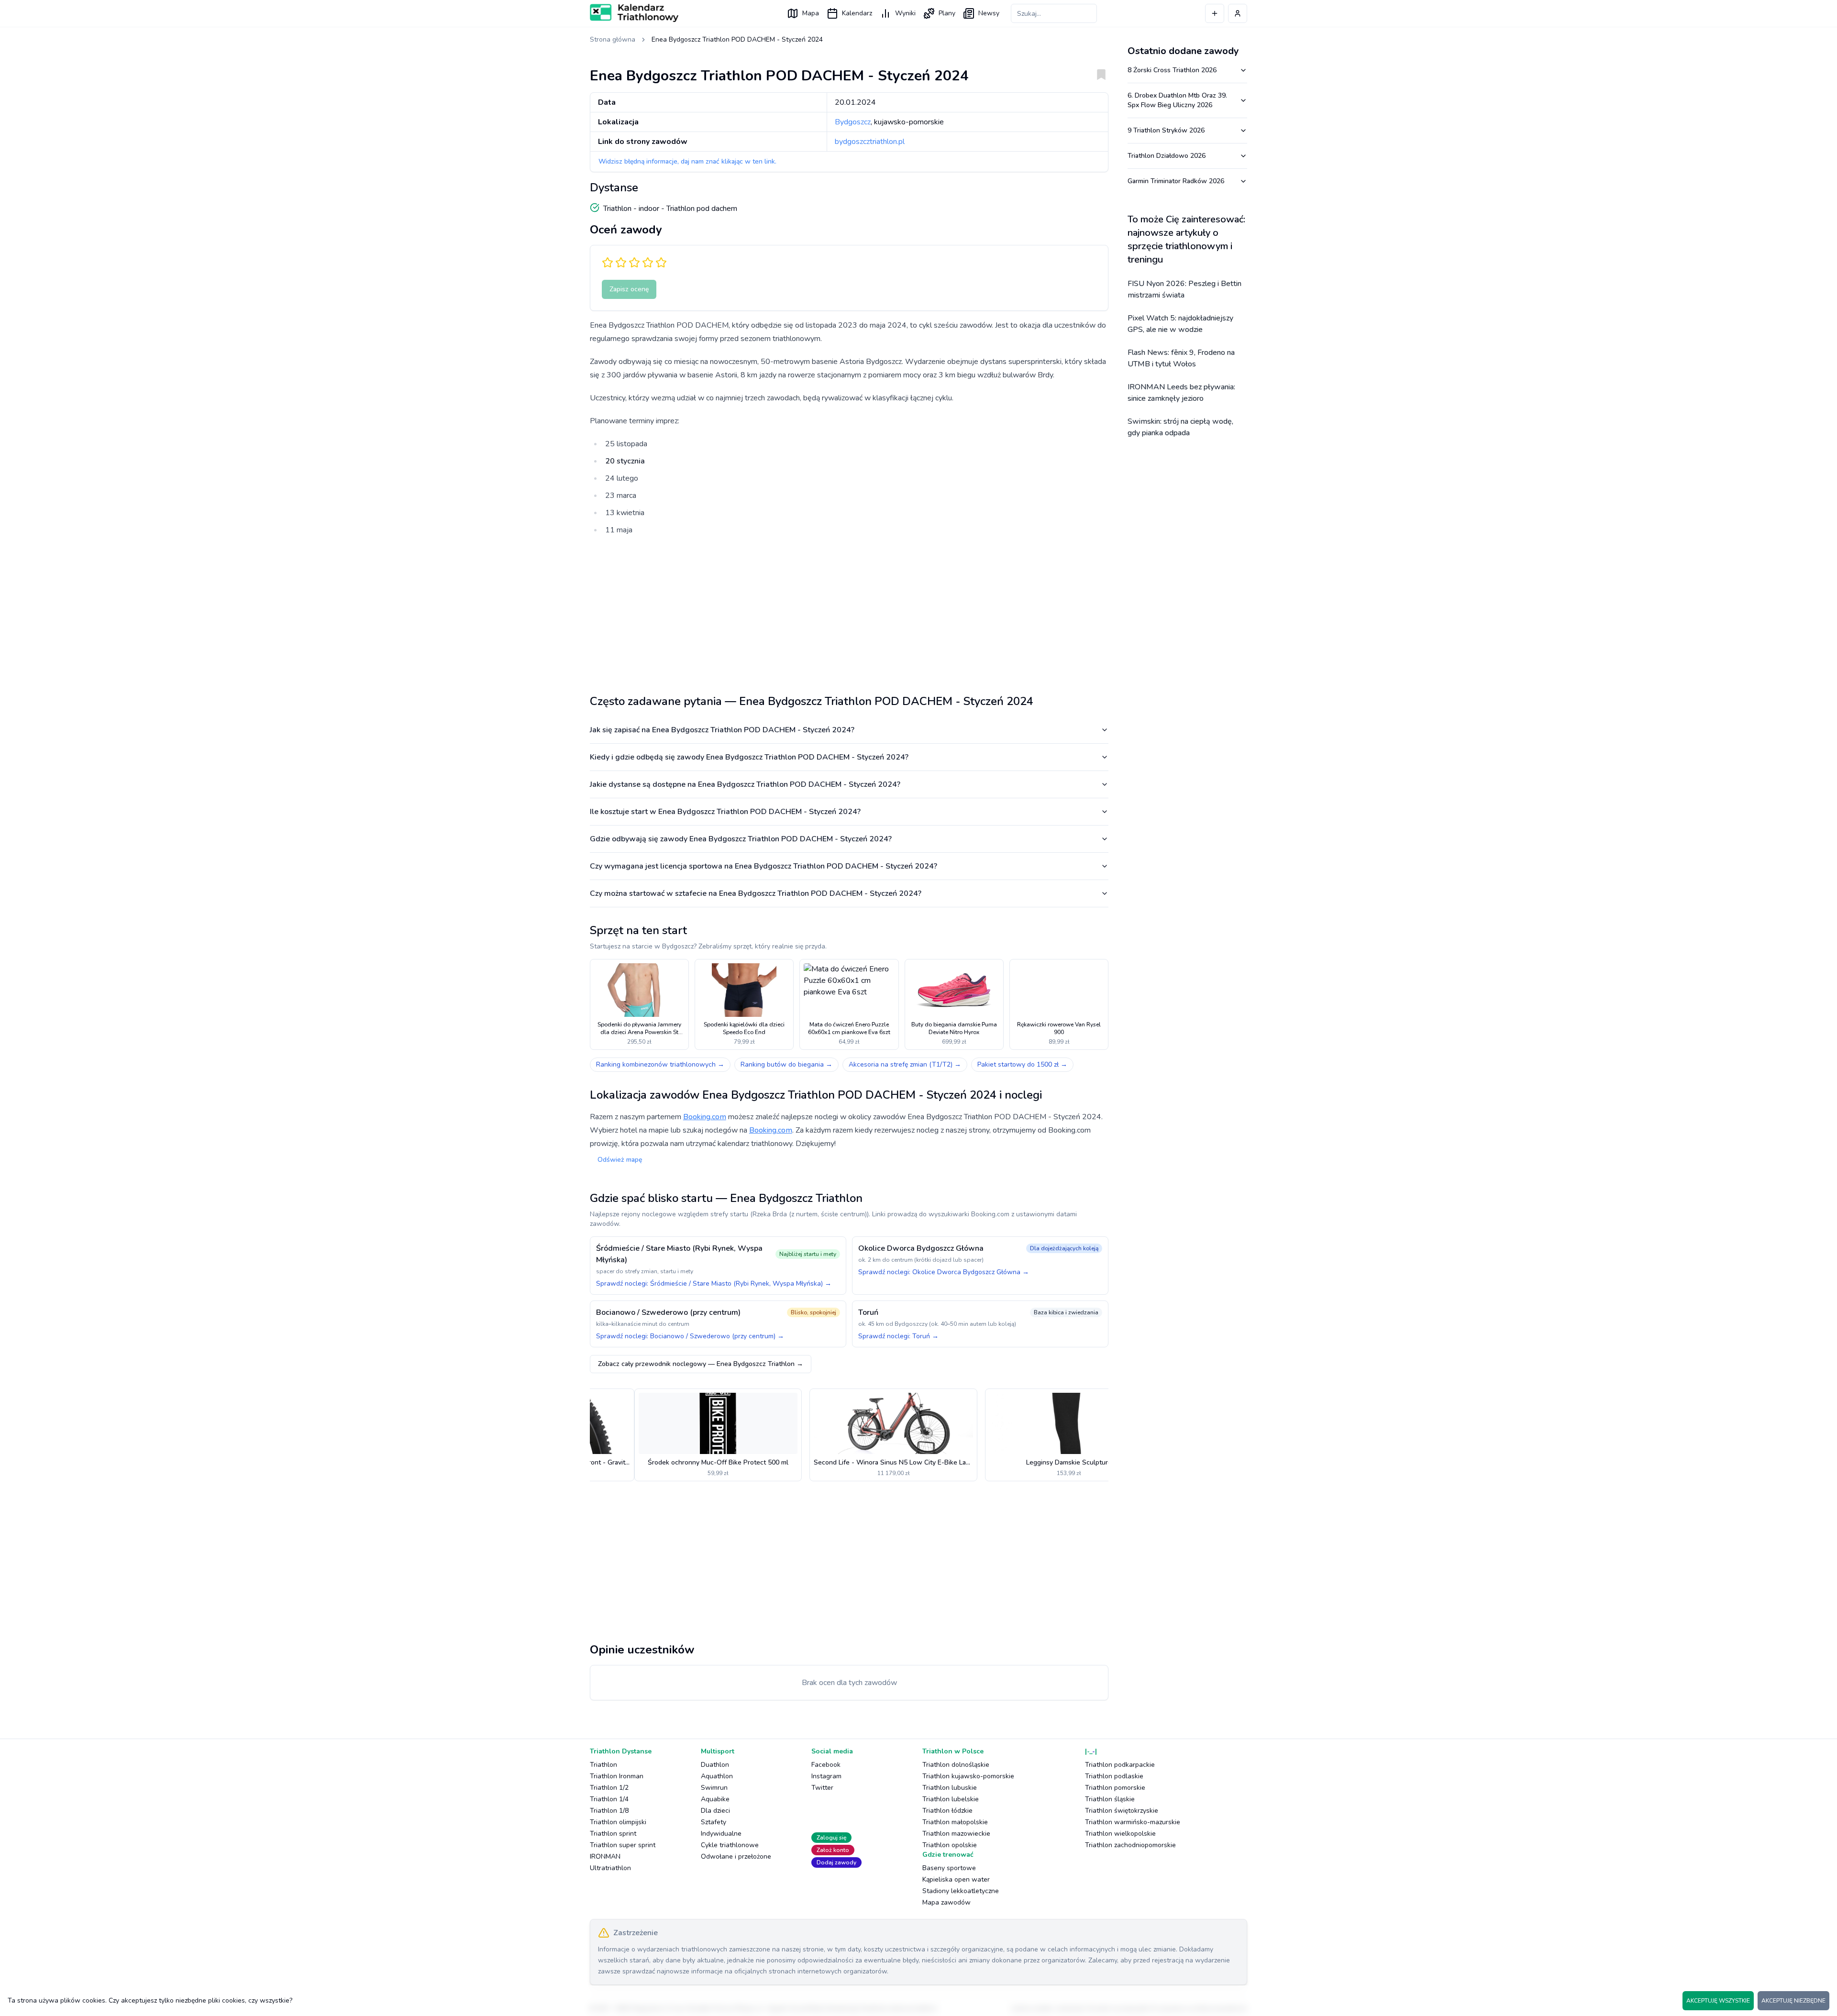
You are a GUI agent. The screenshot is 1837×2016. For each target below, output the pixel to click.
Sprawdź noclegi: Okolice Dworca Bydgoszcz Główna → (944, 1272)
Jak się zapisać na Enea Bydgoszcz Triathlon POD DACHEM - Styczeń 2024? (722, 730)
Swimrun (714, 1788)
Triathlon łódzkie (947, 1811)
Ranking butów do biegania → (786, 1064)
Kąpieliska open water (956, 1879)
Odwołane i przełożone (736, 1856)
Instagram (826, 1776)
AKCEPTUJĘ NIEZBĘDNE (1793, 2001)
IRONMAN (605, 1856)
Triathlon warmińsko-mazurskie (1133, 1822)
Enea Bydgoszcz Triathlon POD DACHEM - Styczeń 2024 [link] (737, 39)
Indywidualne (721, 1834)
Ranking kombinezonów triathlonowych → (660, 1064)
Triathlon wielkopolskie (1120, 1834)
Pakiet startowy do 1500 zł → (1022, 1064)
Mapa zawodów (946, 1902)
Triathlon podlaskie (1114, 1776)
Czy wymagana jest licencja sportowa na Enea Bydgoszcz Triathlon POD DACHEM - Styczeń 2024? (764, 866)
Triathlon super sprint (623, 1845)
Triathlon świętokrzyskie (1122, 1811)
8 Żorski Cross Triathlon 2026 (1172, 70)
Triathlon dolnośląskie (956, 1765)
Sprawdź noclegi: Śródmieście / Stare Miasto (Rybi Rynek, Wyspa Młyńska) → (714, 1283)
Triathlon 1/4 (609, 1799)
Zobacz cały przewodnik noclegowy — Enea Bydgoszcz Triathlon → (701, 1364)
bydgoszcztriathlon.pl (870, 142)
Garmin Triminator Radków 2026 (1176, 181)
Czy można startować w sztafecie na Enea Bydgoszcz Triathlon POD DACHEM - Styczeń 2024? (756, 893)
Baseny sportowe (949, 1868)
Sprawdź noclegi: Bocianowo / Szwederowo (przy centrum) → (690, 1336)
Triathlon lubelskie (951, 1799)
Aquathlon (717, 1776)
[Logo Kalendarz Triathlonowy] (634, 13)
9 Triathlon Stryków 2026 (1166, 130)
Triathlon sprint (613, 1834)
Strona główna (613, 39)
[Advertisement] (849, 611)
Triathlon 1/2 (609, 1788)
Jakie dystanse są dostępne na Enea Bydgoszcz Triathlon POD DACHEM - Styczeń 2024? (745, 784)
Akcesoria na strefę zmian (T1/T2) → (905, 1064)
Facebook (826, 1765)
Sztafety (714, 1822)
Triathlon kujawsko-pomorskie (968, 1776)
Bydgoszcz (853, 122)
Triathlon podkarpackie (1120, 1765)
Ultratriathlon (610, 1868)
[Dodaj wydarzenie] (1215, 13)
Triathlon (603, 1765)
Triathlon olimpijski (618, 1822)
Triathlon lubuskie (950, 1788)
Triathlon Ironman (617, 1776)
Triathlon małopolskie (955, 1822)
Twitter (822, 1788)
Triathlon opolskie (950, 1845)
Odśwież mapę (620, 1160)
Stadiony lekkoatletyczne (961, 1891)
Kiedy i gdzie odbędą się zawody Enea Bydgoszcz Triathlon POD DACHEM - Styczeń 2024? (749, 757)
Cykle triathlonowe (730, 1845)
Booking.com (705, 1117)
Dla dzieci (715, 1811)
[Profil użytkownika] (1238, 13)
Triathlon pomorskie (1115, 1788)
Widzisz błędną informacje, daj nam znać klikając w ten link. (687, 161)
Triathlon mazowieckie (956, 1834)
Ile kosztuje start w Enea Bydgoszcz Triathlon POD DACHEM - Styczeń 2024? (725, 812)
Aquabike (715, 1799)
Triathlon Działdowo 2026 (1167, 156)
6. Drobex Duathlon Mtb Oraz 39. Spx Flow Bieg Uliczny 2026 (1177, 100)
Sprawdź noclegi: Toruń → (898, 1336)
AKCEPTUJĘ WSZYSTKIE (1718, 2001)
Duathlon (715, 1765)
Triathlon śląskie (1110, 1799)
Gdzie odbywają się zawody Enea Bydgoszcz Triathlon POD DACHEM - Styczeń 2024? (741, 839)
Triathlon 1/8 (609, 1811)
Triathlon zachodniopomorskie (1130, 1845)
